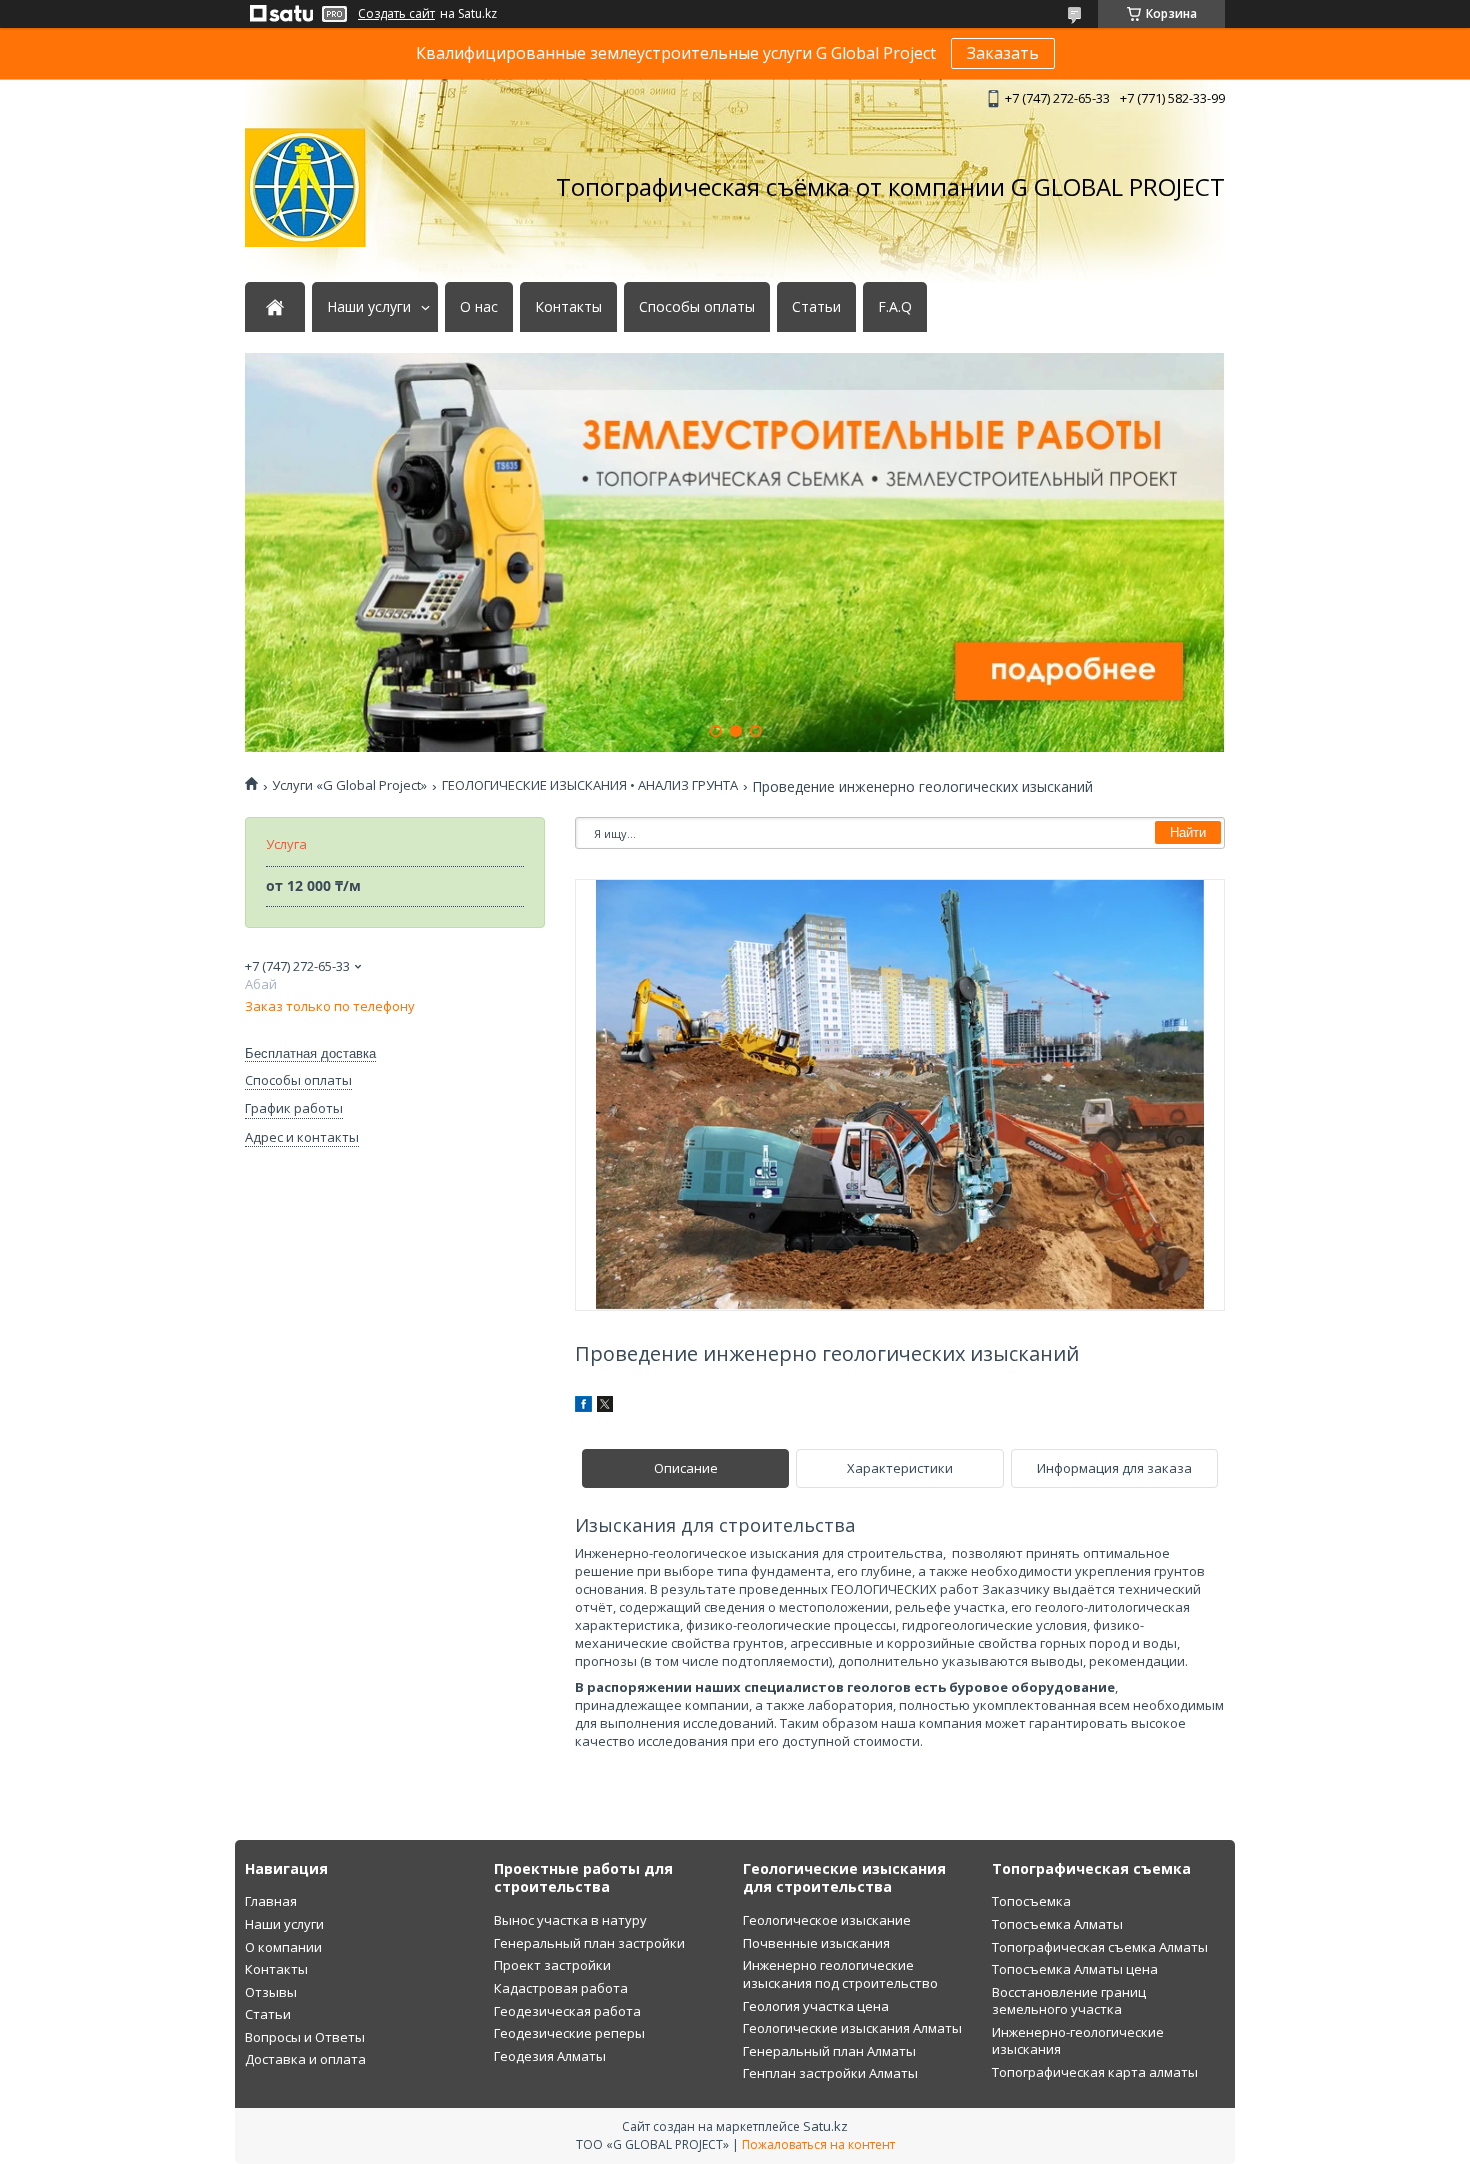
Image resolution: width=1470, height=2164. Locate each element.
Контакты (568, 307)
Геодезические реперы (569, 2033)
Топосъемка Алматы (1057, 1924)
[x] (605, 1407)
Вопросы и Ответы (305, 2037)
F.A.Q (895, 307)
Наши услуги (369, 307)
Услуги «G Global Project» (349, 785)
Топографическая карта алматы (1095, 2072)
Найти (1188, 832)
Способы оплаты (697, 307)
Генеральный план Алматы (829, 2051)
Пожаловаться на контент (818, 2144)
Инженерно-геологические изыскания (1078, 2041)
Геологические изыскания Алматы (852, 2028)
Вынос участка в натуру (570, 1920)
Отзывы (271, 1992)
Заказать (1003, 53)
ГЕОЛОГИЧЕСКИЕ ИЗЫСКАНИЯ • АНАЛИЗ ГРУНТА (590, 785)
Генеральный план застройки (589, 1943)
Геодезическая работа (567, 2011)
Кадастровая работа (561, 1988)
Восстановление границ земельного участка (1069, 2001)
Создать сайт (396, 14)
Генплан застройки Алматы (830, 2073)
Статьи (816, 307)
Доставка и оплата (305, 2059)
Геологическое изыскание (827, 1920)
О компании (283, 1947)
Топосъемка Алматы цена (1075, 1969)
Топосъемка (1031, 1901)
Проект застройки (552, 1965)
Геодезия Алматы (550, 2056)
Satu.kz (825, 2126)
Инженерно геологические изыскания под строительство (840, 1974)
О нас (479, 307)
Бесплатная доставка (310, 1053)
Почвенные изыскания (816, 1943)
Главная (271, 1901)
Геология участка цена (816, 2006)
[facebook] (583, 1407)
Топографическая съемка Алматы (1100, 1947)
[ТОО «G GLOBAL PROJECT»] (305, 187)
